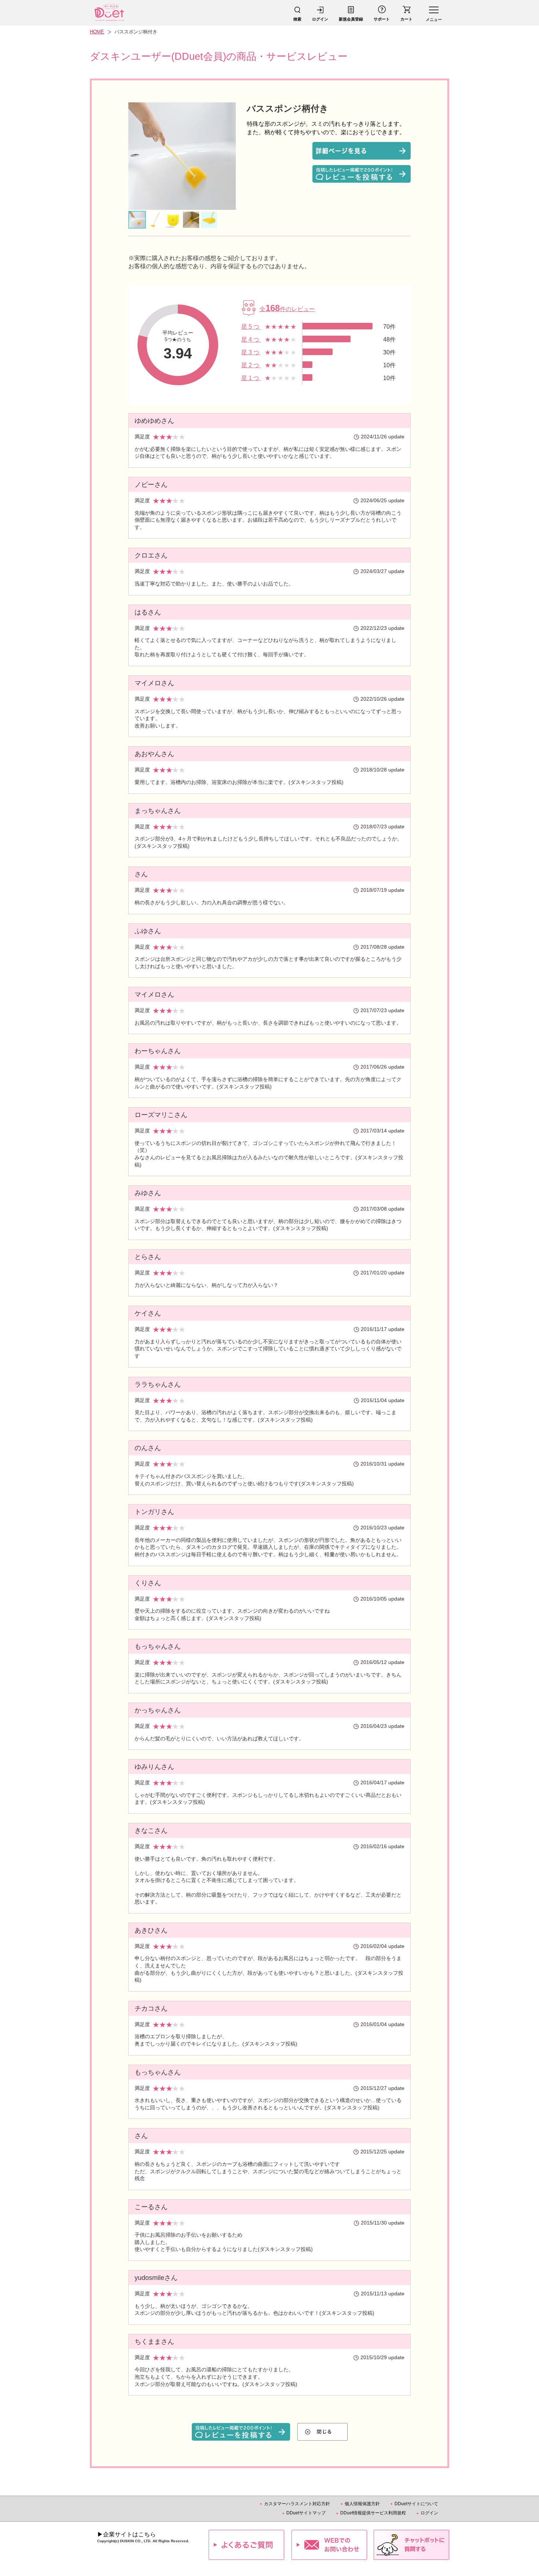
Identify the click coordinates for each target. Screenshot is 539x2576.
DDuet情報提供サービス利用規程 (373, 2513)
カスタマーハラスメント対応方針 (297, 2504)
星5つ (251, 327)
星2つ (251, 365)
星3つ (251, 352)
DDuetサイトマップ (306, 2513)
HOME (97, 32)
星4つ (251, 340)
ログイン (429, 2513)
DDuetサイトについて (416, 2504)
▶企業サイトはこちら (126, 2534)
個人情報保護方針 (362, 2504)
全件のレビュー (287, 309)
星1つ (251, 378)
